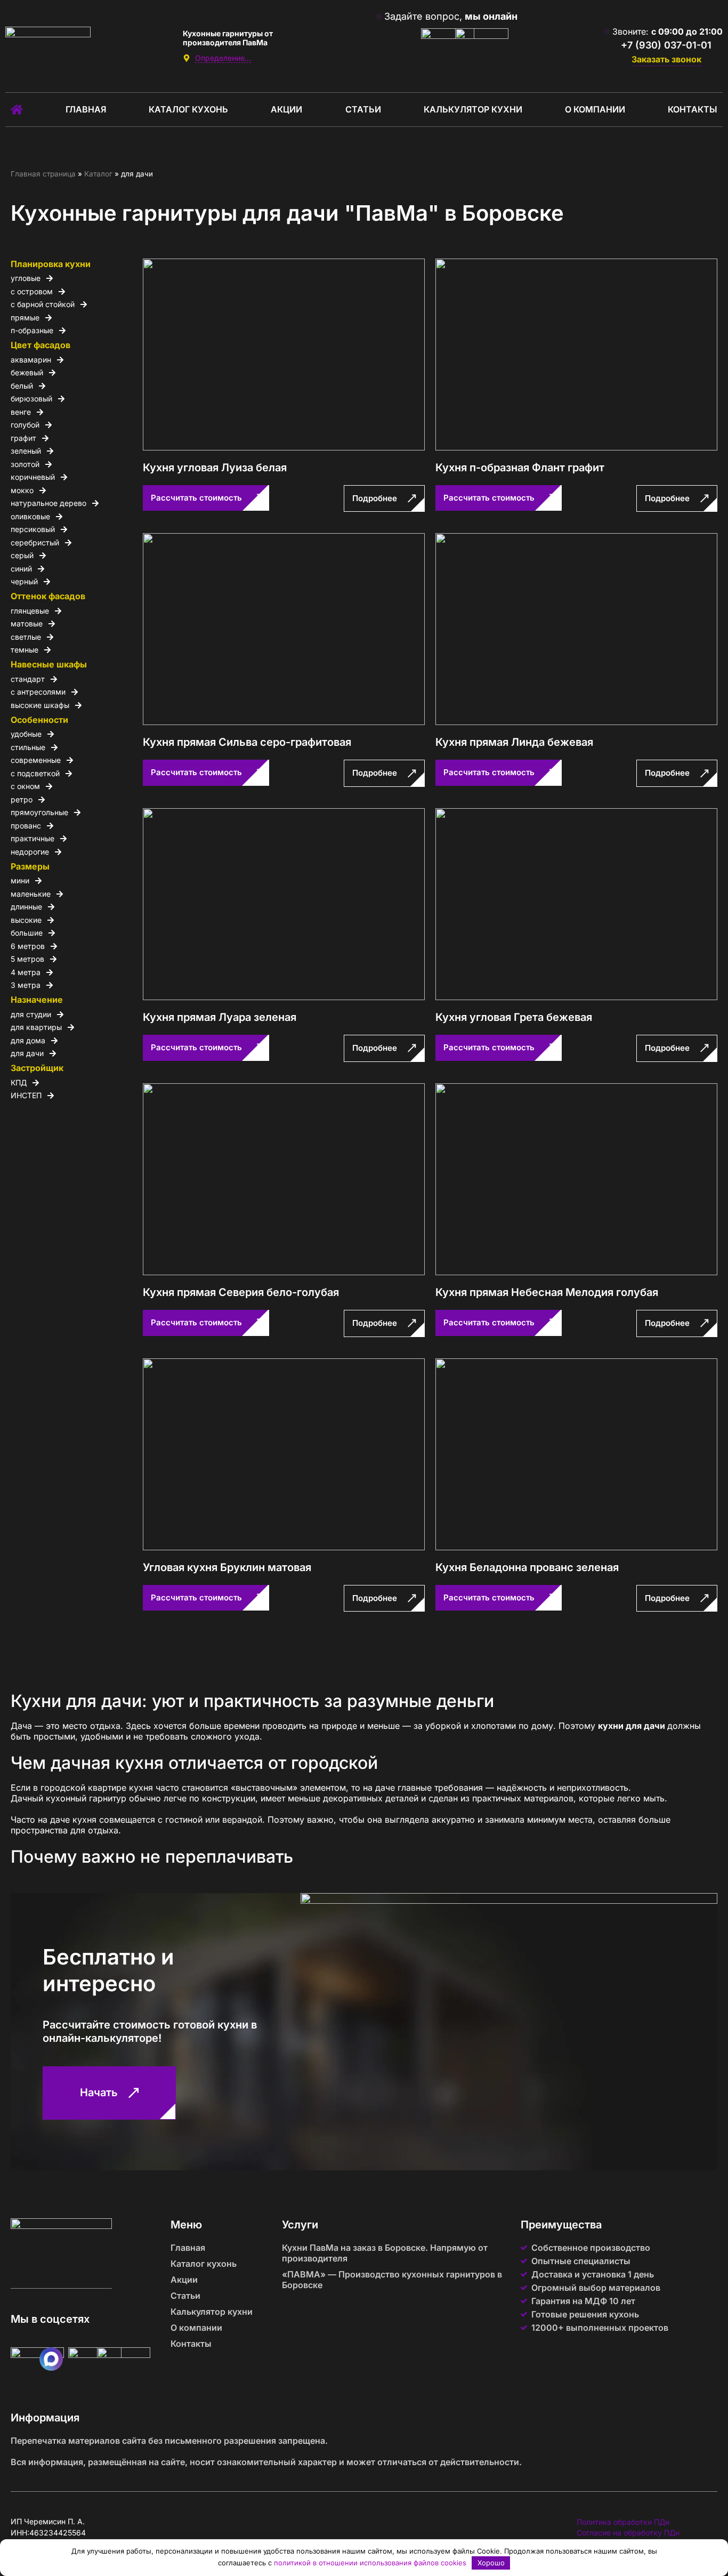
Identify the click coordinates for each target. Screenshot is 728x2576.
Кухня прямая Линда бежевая (514, 742)
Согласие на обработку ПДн (628, 2533)
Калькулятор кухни (473, 109)
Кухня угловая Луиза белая (215, 468)
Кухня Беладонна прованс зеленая (527, 1567)
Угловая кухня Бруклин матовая (227, 1567)
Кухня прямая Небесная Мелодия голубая (547, 1292)
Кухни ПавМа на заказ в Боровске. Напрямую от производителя (385, 2253)
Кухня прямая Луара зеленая (220, 1017)
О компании (595, 109)
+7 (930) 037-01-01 (666, 45)
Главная (86, 109)
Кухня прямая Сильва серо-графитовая (247, 742)
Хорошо (491, 2563)
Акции (286, 109)
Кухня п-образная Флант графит (520, 468)
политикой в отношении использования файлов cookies (370, 2563)
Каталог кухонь (188, 109)
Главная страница (43, 174)
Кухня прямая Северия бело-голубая (241, 1292)
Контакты (693, 109)
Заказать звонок (666, 59)
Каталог (98, 174)
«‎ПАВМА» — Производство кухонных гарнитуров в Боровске (392, 2280)
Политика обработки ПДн (623, 2522)
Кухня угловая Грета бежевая (514, 1017)
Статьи (363, 109)
